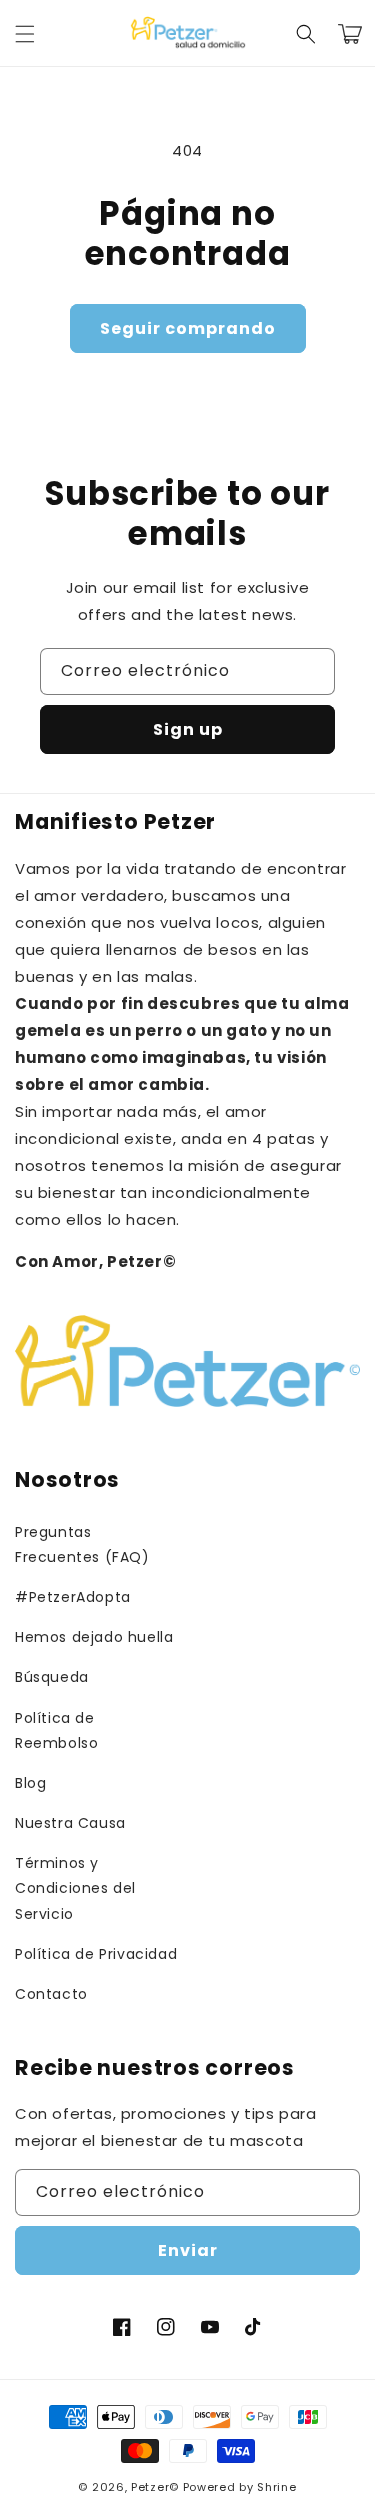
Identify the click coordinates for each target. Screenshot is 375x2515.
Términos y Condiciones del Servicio (75, 1888)
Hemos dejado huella (94, 1637)
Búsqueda (52, 1677)
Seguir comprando (188, 328)
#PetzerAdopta (73, 1597)
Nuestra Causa (70, 1823)
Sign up (188, 729)
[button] (25, 34)
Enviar (188, 2250)
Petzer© (155, 2487)
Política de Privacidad (96, 1954)
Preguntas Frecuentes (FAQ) (82, 1544)
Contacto (51, 1994)
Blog (30, 1783)
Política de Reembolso (56, 1730)
